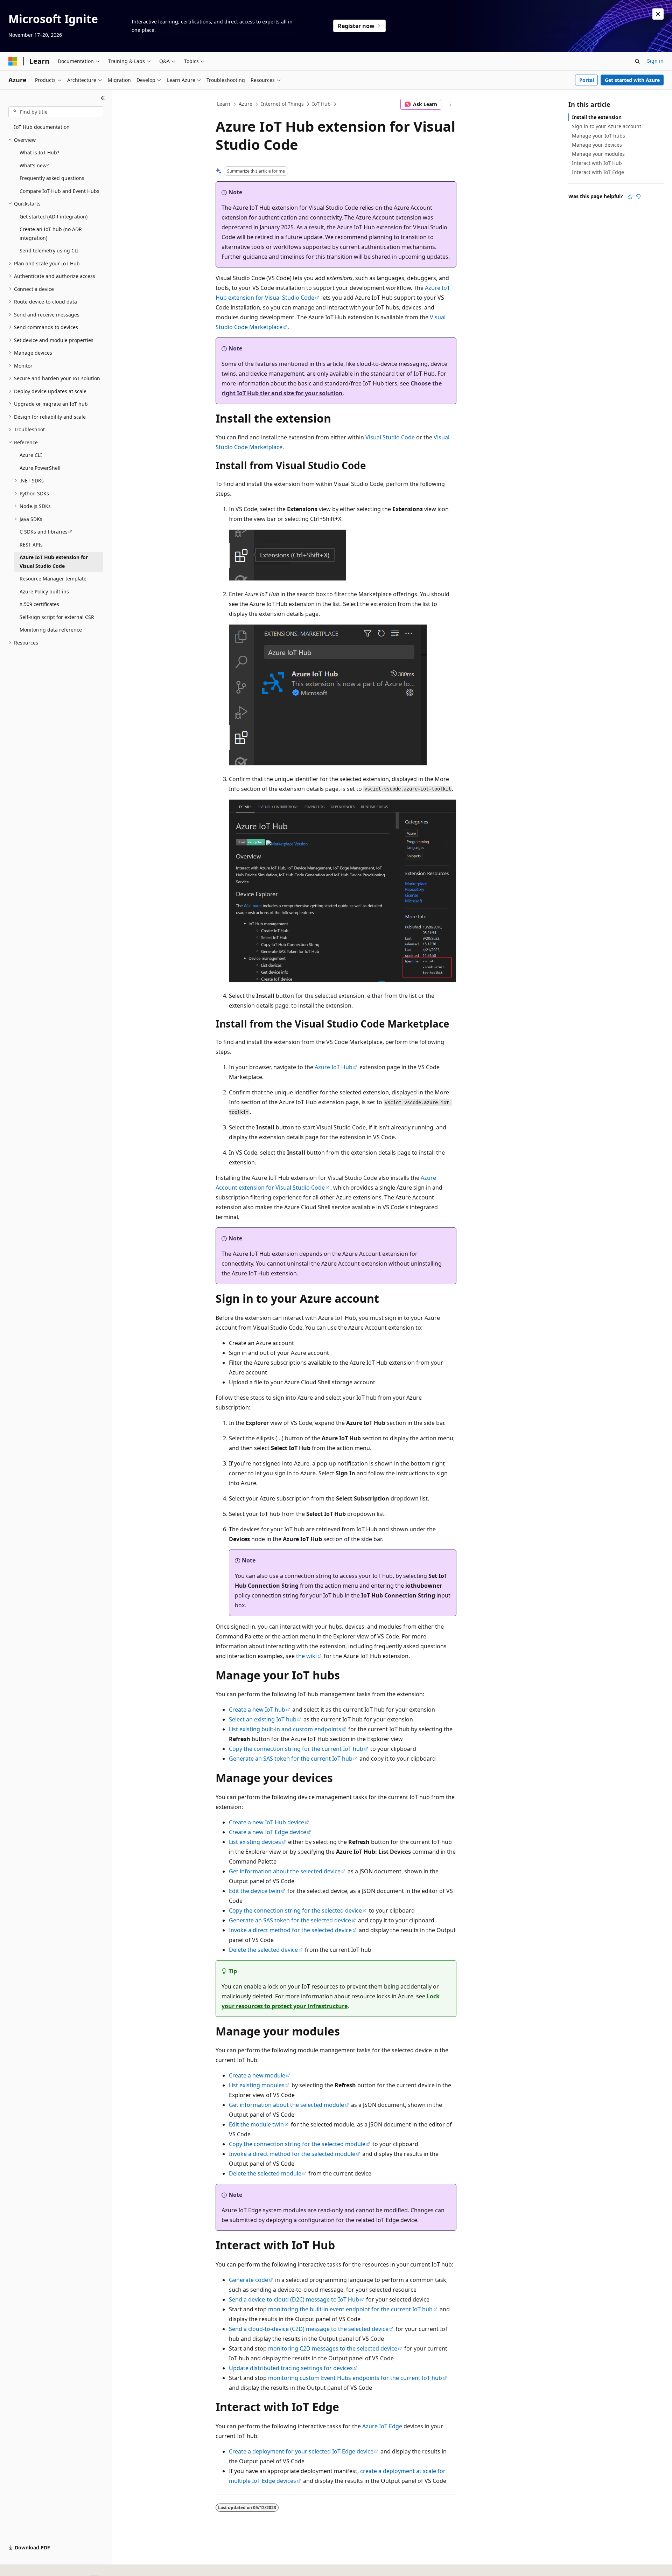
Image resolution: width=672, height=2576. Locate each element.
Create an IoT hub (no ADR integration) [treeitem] (51, 234)
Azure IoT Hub (334, 1067)
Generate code (248, 2280)
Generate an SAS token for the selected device (290, 1920)
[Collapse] (103, 98)
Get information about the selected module (286, 2105)
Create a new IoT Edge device (268, 1832)
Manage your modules (598, 154)
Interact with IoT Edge (598, 172)
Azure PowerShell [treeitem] (40, 468)
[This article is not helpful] (638, 196)
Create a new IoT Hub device (267, 1822)
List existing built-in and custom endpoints (285, 1729)
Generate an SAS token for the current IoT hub (291, 1759)
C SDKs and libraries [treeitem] (44, 532)
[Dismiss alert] (658, 14)
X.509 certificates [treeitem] (39, 604)
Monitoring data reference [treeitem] (51, 630)
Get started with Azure (632, 80)
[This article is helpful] (630, 196)
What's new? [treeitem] (34, 165)
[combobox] (56, 112)
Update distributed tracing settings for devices (291, 2368)
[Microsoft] (13, 61)
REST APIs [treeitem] (31, 545)
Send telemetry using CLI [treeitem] (49, 250)
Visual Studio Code (390, 437)
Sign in (655, 61)
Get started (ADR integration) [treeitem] (54, 217)
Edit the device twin (255, 1891)
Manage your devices (597, 145)
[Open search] (637, 61)
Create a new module (257, 2075)
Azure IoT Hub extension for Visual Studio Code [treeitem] (54, 562)
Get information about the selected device (285, 1871)
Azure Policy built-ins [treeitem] (44, 591)
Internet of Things (282, 104)
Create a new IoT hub (257, 1710)
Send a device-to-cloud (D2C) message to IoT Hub (294, 2299)
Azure (246, 104)
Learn (224, 104)
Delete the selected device (263, 1950)
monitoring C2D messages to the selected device (333, 2348)
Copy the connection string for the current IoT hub (296, 1749)
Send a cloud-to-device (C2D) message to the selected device (309, 2329)
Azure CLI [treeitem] (31, 455)
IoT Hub (321, 104)
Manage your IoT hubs (598, 136)
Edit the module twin (256, 2124)
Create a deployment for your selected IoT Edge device (301, 2451)
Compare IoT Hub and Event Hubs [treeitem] (59, 191)
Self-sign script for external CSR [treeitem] (57, 617)
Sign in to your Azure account (607, 126)
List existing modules (257, 2085)
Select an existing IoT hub (263, 1719)
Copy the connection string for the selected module (297, 2144)
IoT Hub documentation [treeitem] (42, 127)
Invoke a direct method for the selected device (290, 1930)
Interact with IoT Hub (597, 163)
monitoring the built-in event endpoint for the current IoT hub (350, 2309)
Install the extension (597, 117)
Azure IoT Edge (382, 2426)
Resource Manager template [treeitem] (53, 579)
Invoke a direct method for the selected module (292, 2154)
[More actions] (450, 104)
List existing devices (255, 1842)
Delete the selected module (265, 2173)
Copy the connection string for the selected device (295, 1910)
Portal (587, 80)
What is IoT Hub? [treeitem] (39, 152)
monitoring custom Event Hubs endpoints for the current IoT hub (355, 2378)
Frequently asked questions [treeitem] (52, 178)
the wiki (306, 1656)
